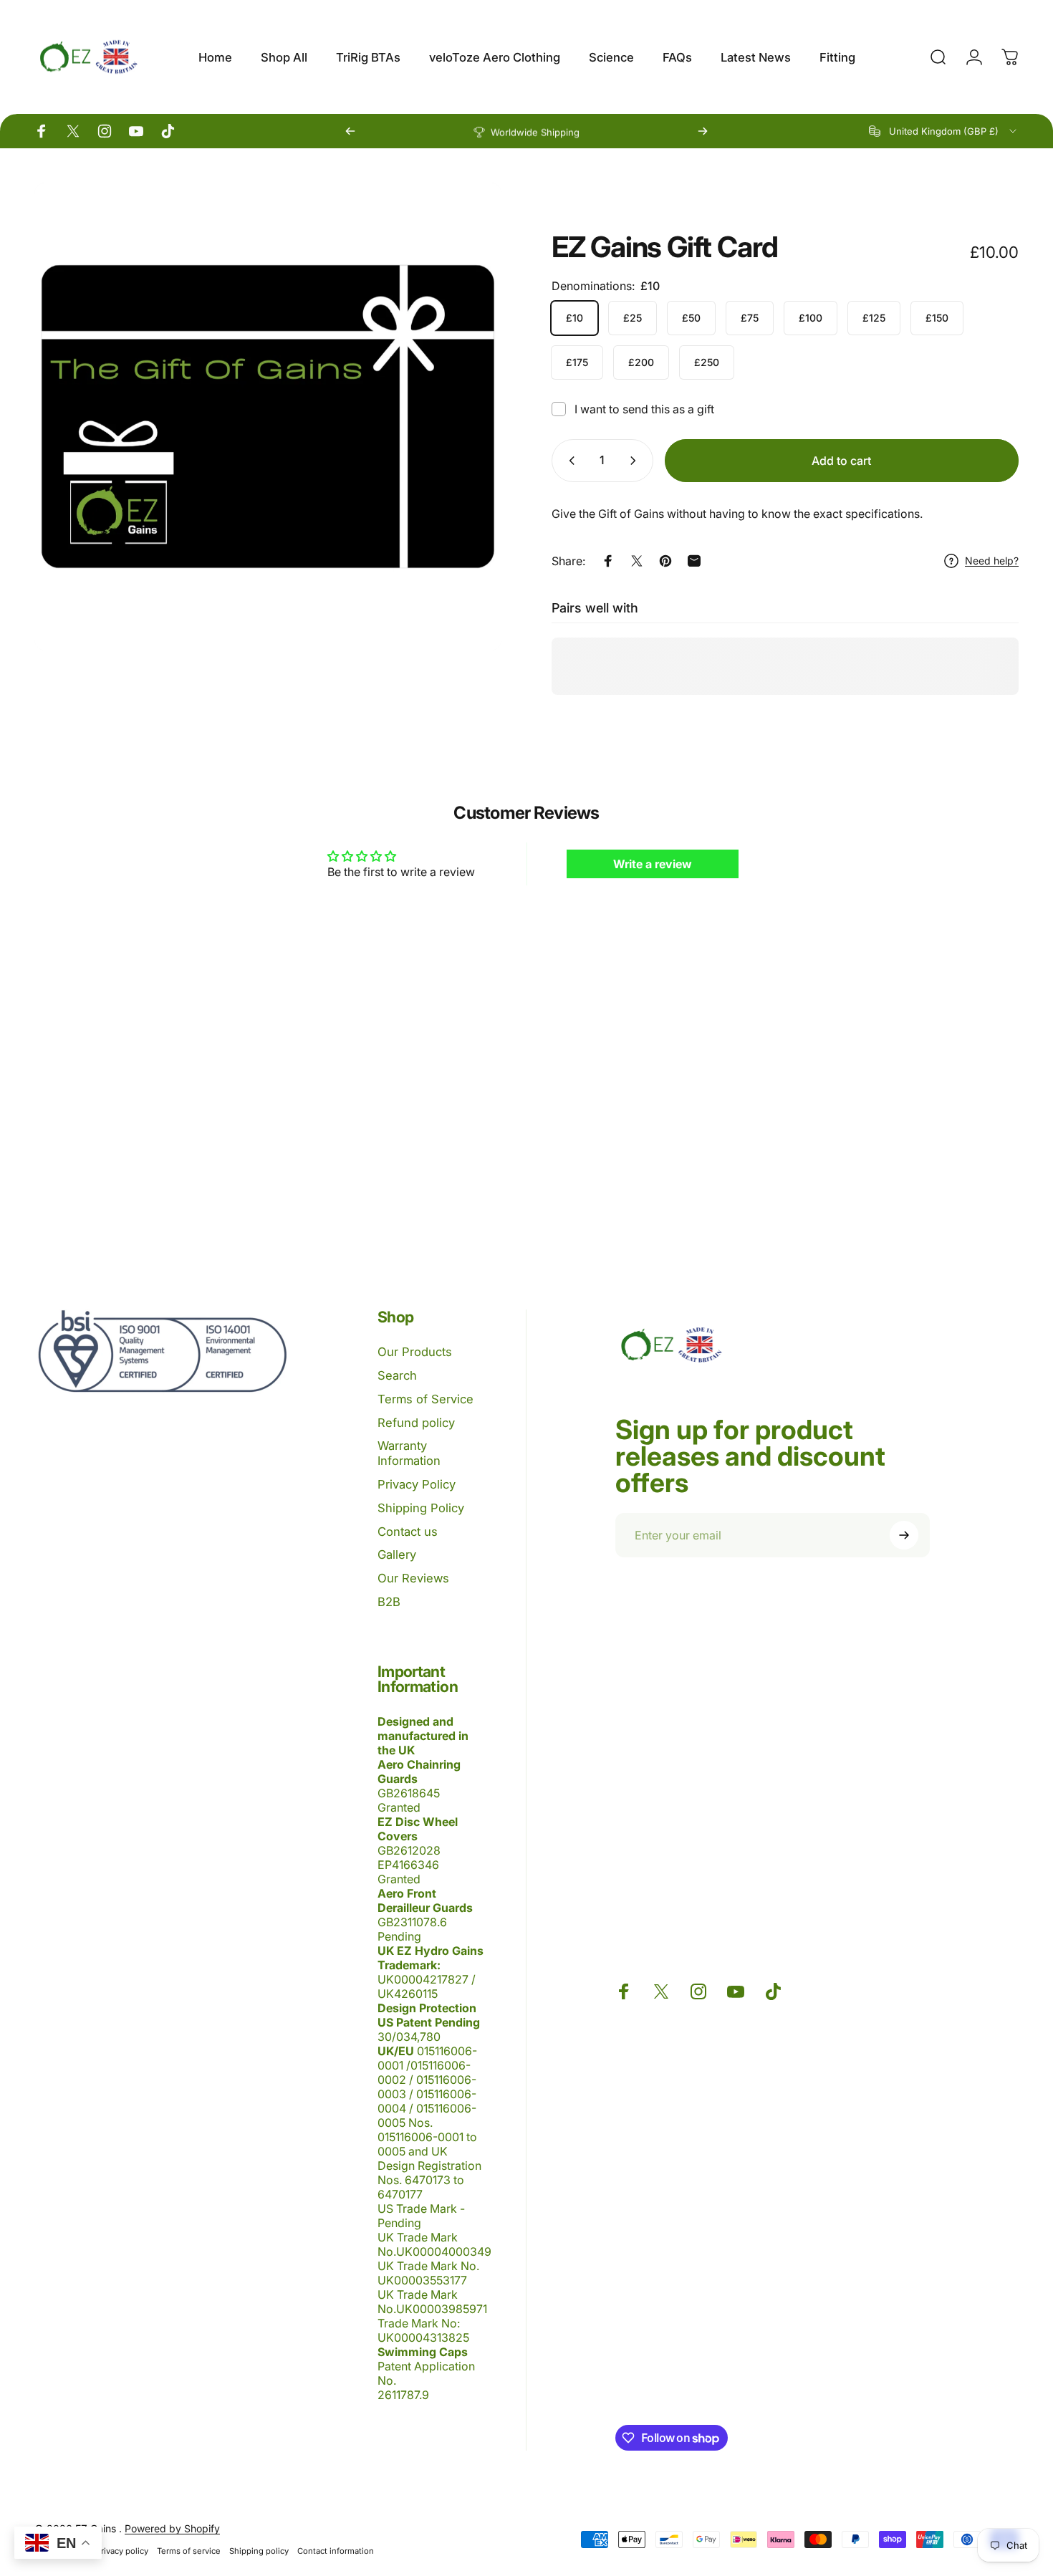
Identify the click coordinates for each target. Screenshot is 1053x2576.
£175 (577, 362)
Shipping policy (259, 2551)
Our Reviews (413, 1578)
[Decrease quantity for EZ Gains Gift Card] (569, 461)
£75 (750, 318)
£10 (574, 318)
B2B (389, 1602)
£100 (811, 318)
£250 (707, 362)
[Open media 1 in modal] (268, 416)
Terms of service (189, 2551)
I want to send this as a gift (644, 409)
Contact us (408, 1532)
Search (397, 1375)
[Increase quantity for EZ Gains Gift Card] (636, 461)
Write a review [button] (653, 864)
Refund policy (416, 1423)
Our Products (415, 1352)
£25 (633, 318)
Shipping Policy (421, 1508)
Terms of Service (425, 1399)
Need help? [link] (992, 561)
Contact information (336, 2551)
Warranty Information (409, 1453)
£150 (937, 318)
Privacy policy (122, 2551)
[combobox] (944, 131)
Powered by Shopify (172, 2528)
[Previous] (350, 131)
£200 (641, 362)
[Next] (703, 131)
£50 (691, 318)
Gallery (397, 1554)
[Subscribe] (904, 1535)
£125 (874, 318)
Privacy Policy (417, 1484)
